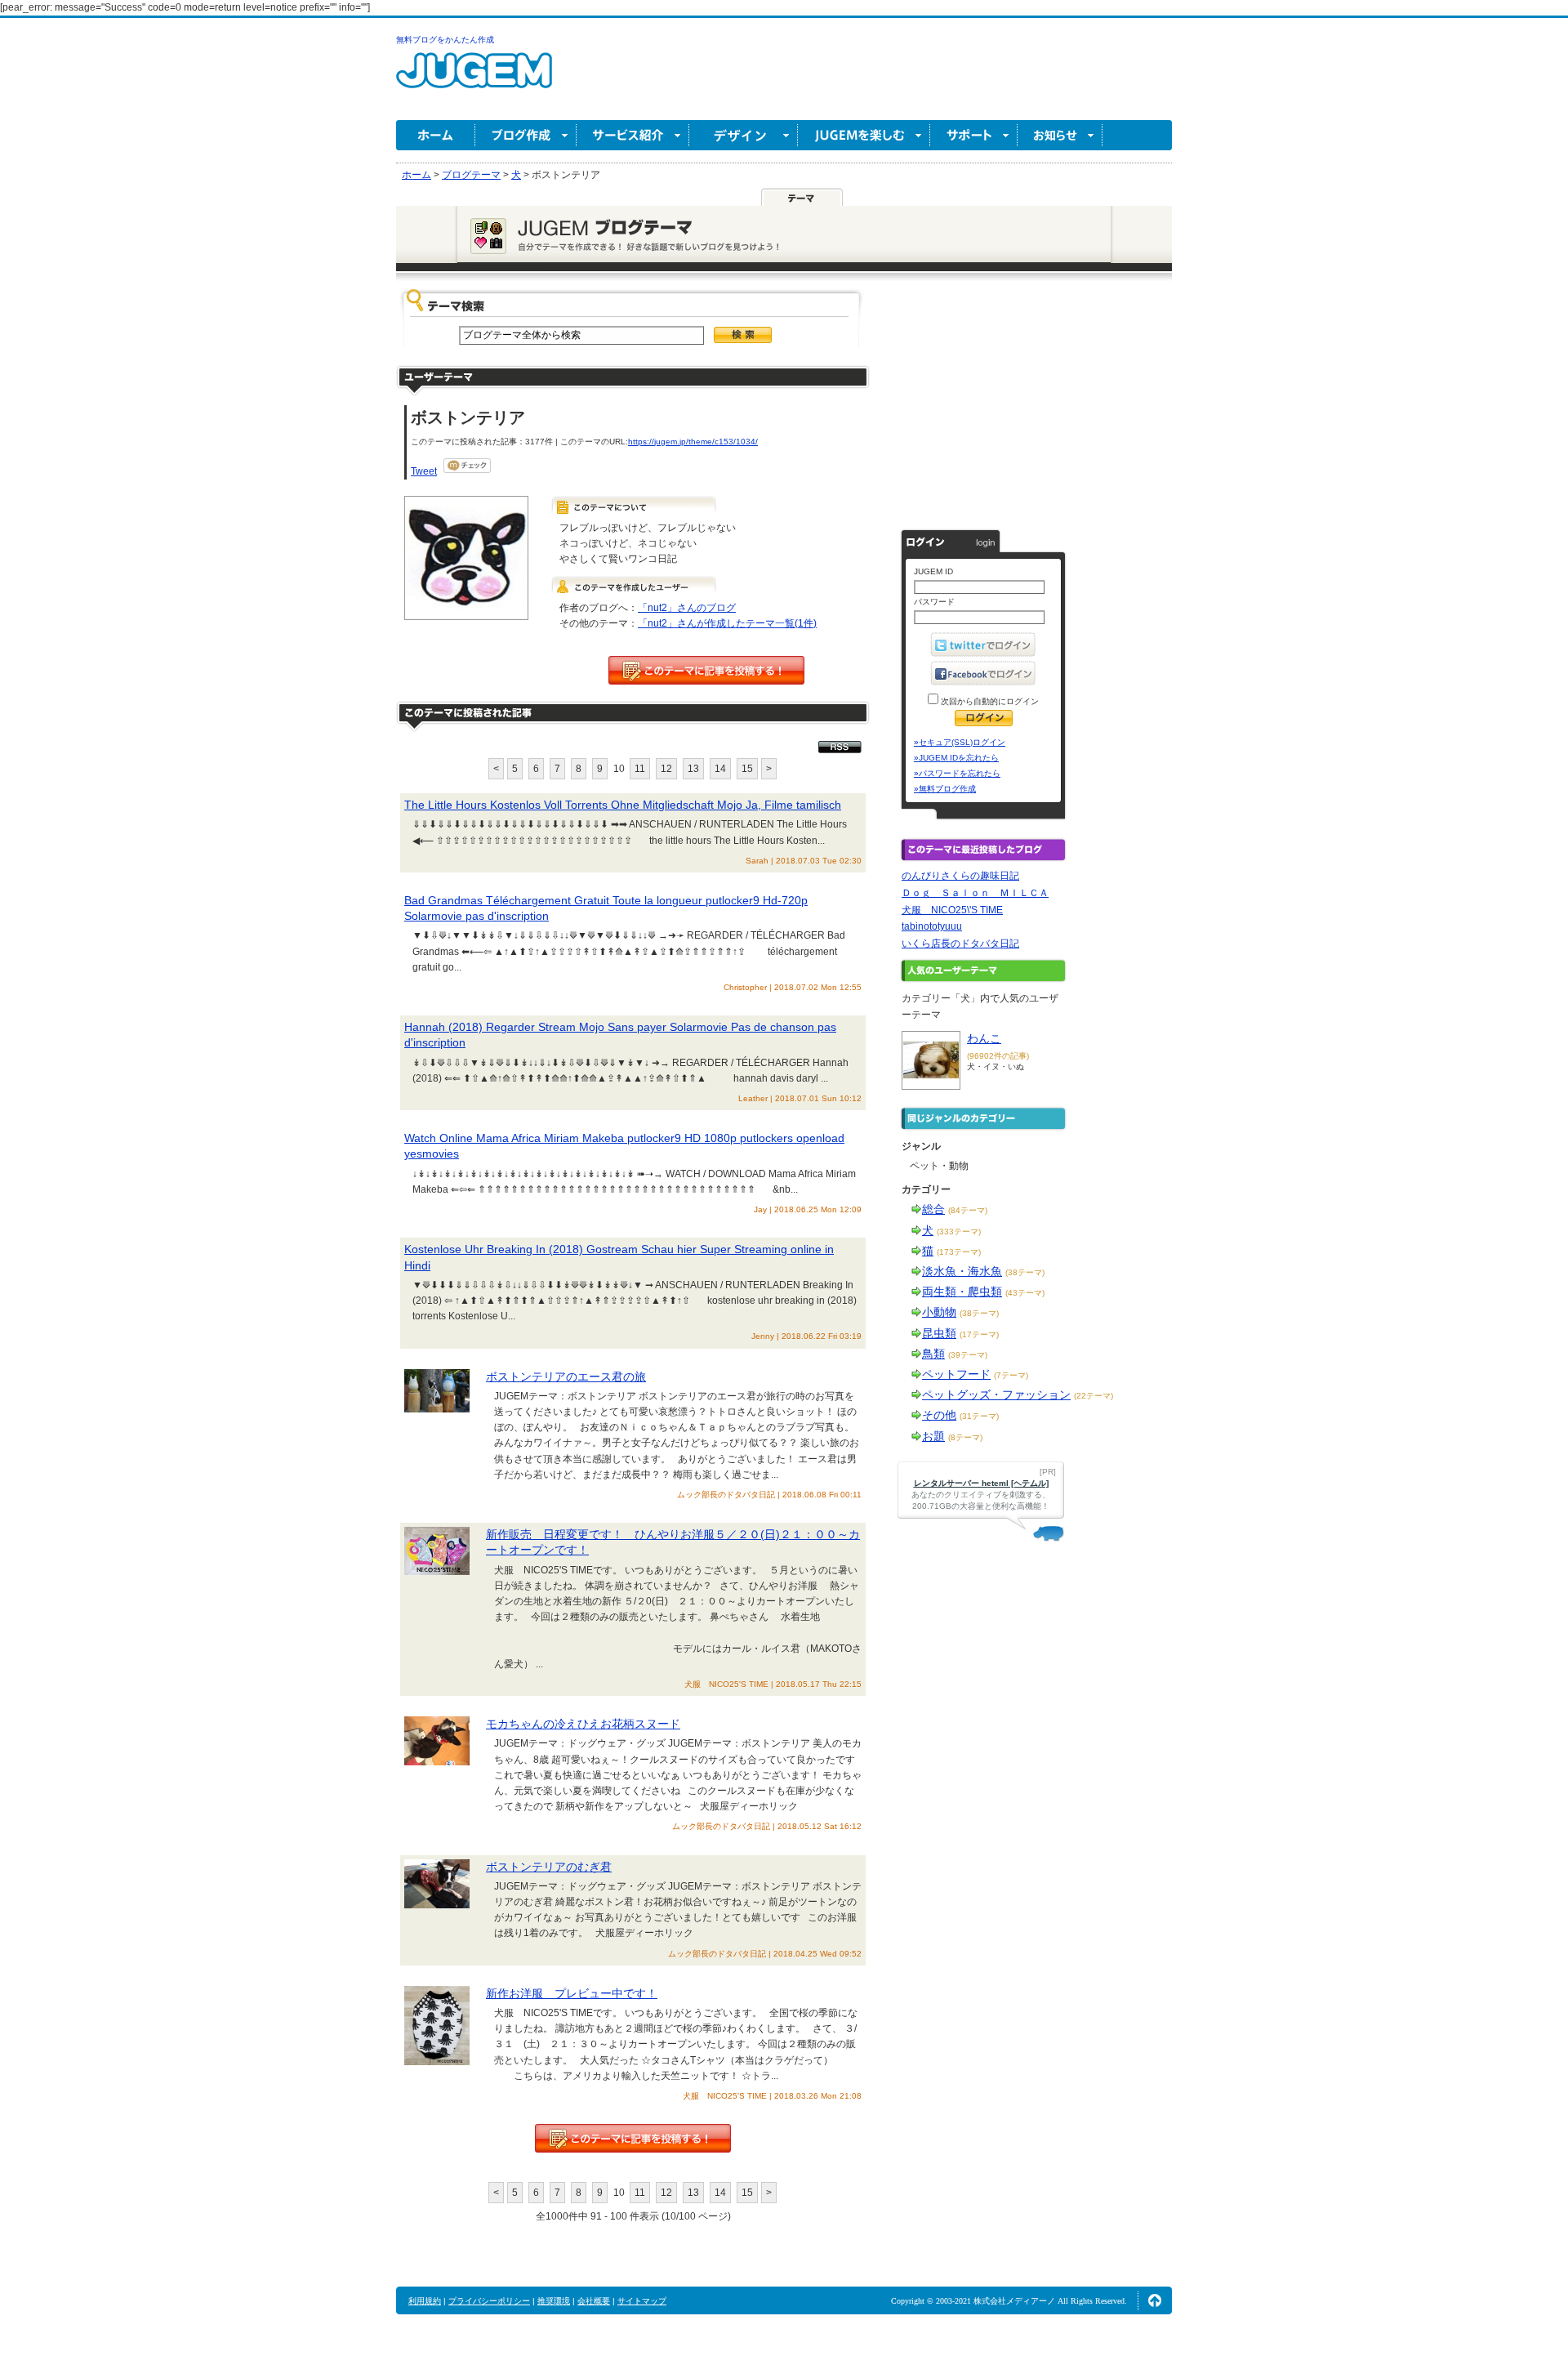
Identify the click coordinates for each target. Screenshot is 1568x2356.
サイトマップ (642, 2301)
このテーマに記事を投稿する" (633, 2138)
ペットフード (956, 1374)
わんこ (984, 1038)
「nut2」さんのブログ (687, 608)
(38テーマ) (1025, 1272)
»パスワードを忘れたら (957, 773)
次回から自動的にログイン (989, 701)
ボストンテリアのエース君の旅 (566, 1377)
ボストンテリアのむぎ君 (549, 1867)
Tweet (424, 471)
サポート (974, 135)
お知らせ (1060, 135)
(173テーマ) (959, 1252)
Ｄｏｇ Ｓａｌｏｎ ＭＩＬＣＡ (975, 893)
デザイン (744, 135)
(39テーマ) (968, 1355)
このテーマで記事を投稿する (706, 670)
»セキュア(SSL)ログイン (960, 742)
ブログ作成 (526, 135)
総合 (933, 1209)
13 (693, 769)
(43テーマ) (1025, 1293)
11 (640, 769)
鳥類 (933, 1354)
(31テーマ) (979, 1416)
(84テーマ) (968, 1210)
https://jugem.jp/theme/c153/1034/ (693, 442)
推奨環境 (554, 2301)
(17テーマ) (979, 1334)
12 (666, 769)
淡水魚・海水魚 (962, 1271)
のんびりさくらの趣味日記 (960, 876)
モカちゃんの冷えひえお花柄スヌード (583, 1724)
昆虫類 (939, 1333)
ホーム (436, 135)
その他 (939, 1415)
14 (720, 769)
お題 (933, 1436)
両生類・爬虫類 (962, 1292)
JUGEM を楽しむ (864, 135)
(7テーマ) (1011, 1375)
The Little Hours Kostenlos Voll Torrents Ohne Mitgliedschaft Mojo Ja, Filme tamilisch (623, 805)
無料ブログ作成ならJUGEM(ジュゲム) (474, 80)
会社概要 (594, 2301)
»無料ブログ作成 (945, 789)
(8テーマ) (965, 1437)
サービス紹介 (633, 135)
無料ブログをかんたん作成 (445, 40)
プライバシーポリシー (489, 2301)
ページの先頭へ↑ (1155, 2300)
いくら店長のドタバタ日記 (960, 944)
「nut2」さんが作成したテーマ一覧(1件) (727, 623)
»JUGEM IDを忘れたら (956, 758)
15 (747, 769)
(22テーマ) (1094, 1396)
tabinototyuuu (932, 926)
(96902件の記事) (998, 1056)
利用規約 (425, 2301)
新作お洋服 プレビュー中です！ (572, 1993)
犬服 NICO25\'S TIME (952, 910)
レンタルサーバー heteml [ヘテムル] (981, 1483)
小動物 (939, 1312)
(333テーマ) (959, 1232)
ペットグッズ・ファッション (996, 1394)
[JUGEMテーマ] (802, 197)
